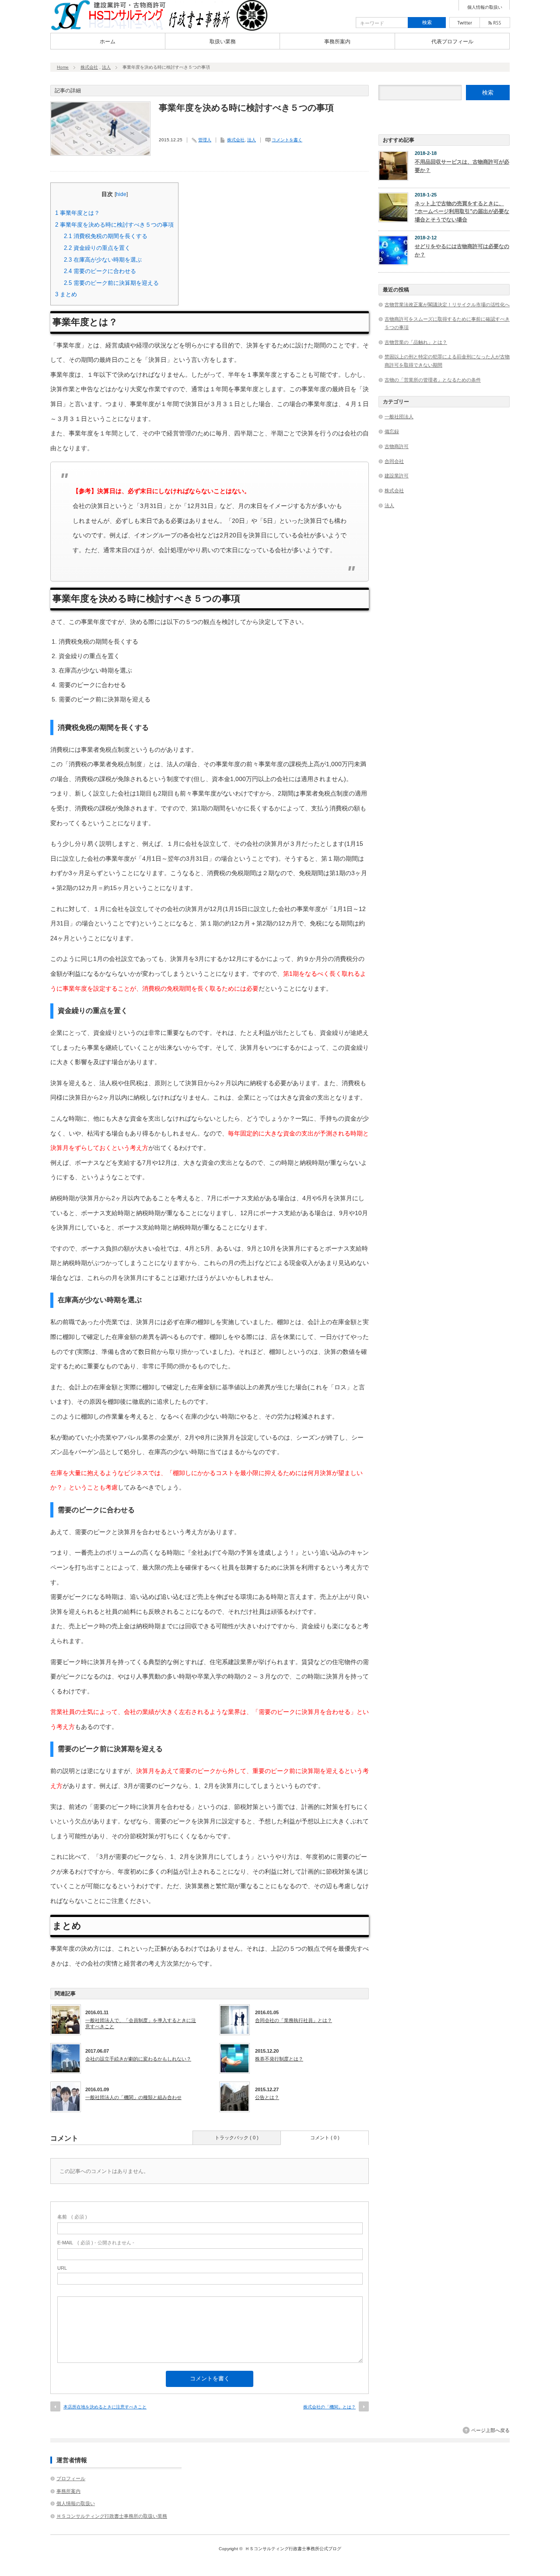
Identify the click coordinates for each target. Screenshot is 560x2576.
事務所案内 (337, 42)
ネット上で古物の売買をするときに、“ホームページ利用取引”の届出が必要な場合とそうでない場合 (462, 212)
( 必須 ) (72, 2217)
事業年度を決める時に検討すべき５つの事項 (114, 225)
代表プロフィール (452, 42)
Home (63, 67)
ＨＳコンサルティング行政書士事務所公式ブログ (293, 2549)
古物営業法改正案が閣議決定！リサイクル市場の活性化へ (447, 305)
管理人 (205, 140)
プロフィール (71, 2478)
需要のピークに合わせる (100, 271)
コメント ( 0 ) (325, 2138)
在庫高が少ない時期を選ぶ (103, 260)
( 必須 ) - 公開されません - (96, 2243)
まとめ (66, 294)
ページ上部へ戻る (490, 2430)
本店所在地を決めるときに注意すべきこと (105, 2407)
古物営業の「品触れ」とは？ (416, 342)
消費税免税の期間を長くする (106, 236)
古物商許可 (397, 446)
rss (495, 23)
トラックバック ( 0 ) (237, 2138)
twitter (465, 23)
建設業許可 (397, 476)
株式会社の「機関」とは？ (329, 2407)
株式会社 (89, 67)
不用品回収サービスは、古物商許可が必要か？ (462, 166)
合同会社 (394, 461)
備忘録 (392, 431)
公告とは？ (267, 2097)
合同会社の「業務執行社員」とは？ (294, 2020)
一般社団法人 (399, 417)
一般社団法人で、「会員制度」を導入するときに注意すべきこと (141, 2023)
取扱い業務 (223, 42)
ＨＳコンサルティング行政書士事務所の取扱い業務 (112, 2516)
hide (121, 194)
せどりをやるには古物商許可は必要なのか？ (462, 251)
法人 (106, 67)
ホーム (108, 42)
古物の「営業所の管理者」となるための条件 (433, 380)
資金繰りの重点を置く (97, 248)
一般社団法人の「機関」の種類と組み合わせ (133, 2097)
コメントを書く (287, 140)
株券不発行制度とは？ (279, 2059)
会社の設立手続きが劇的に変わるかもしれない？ (138, 2059)
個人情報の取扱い (485, 7)
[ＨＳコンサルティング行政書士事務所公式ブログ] (160, 28)
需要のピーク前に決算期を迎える (111, 283)
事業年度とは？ (77, 213)
